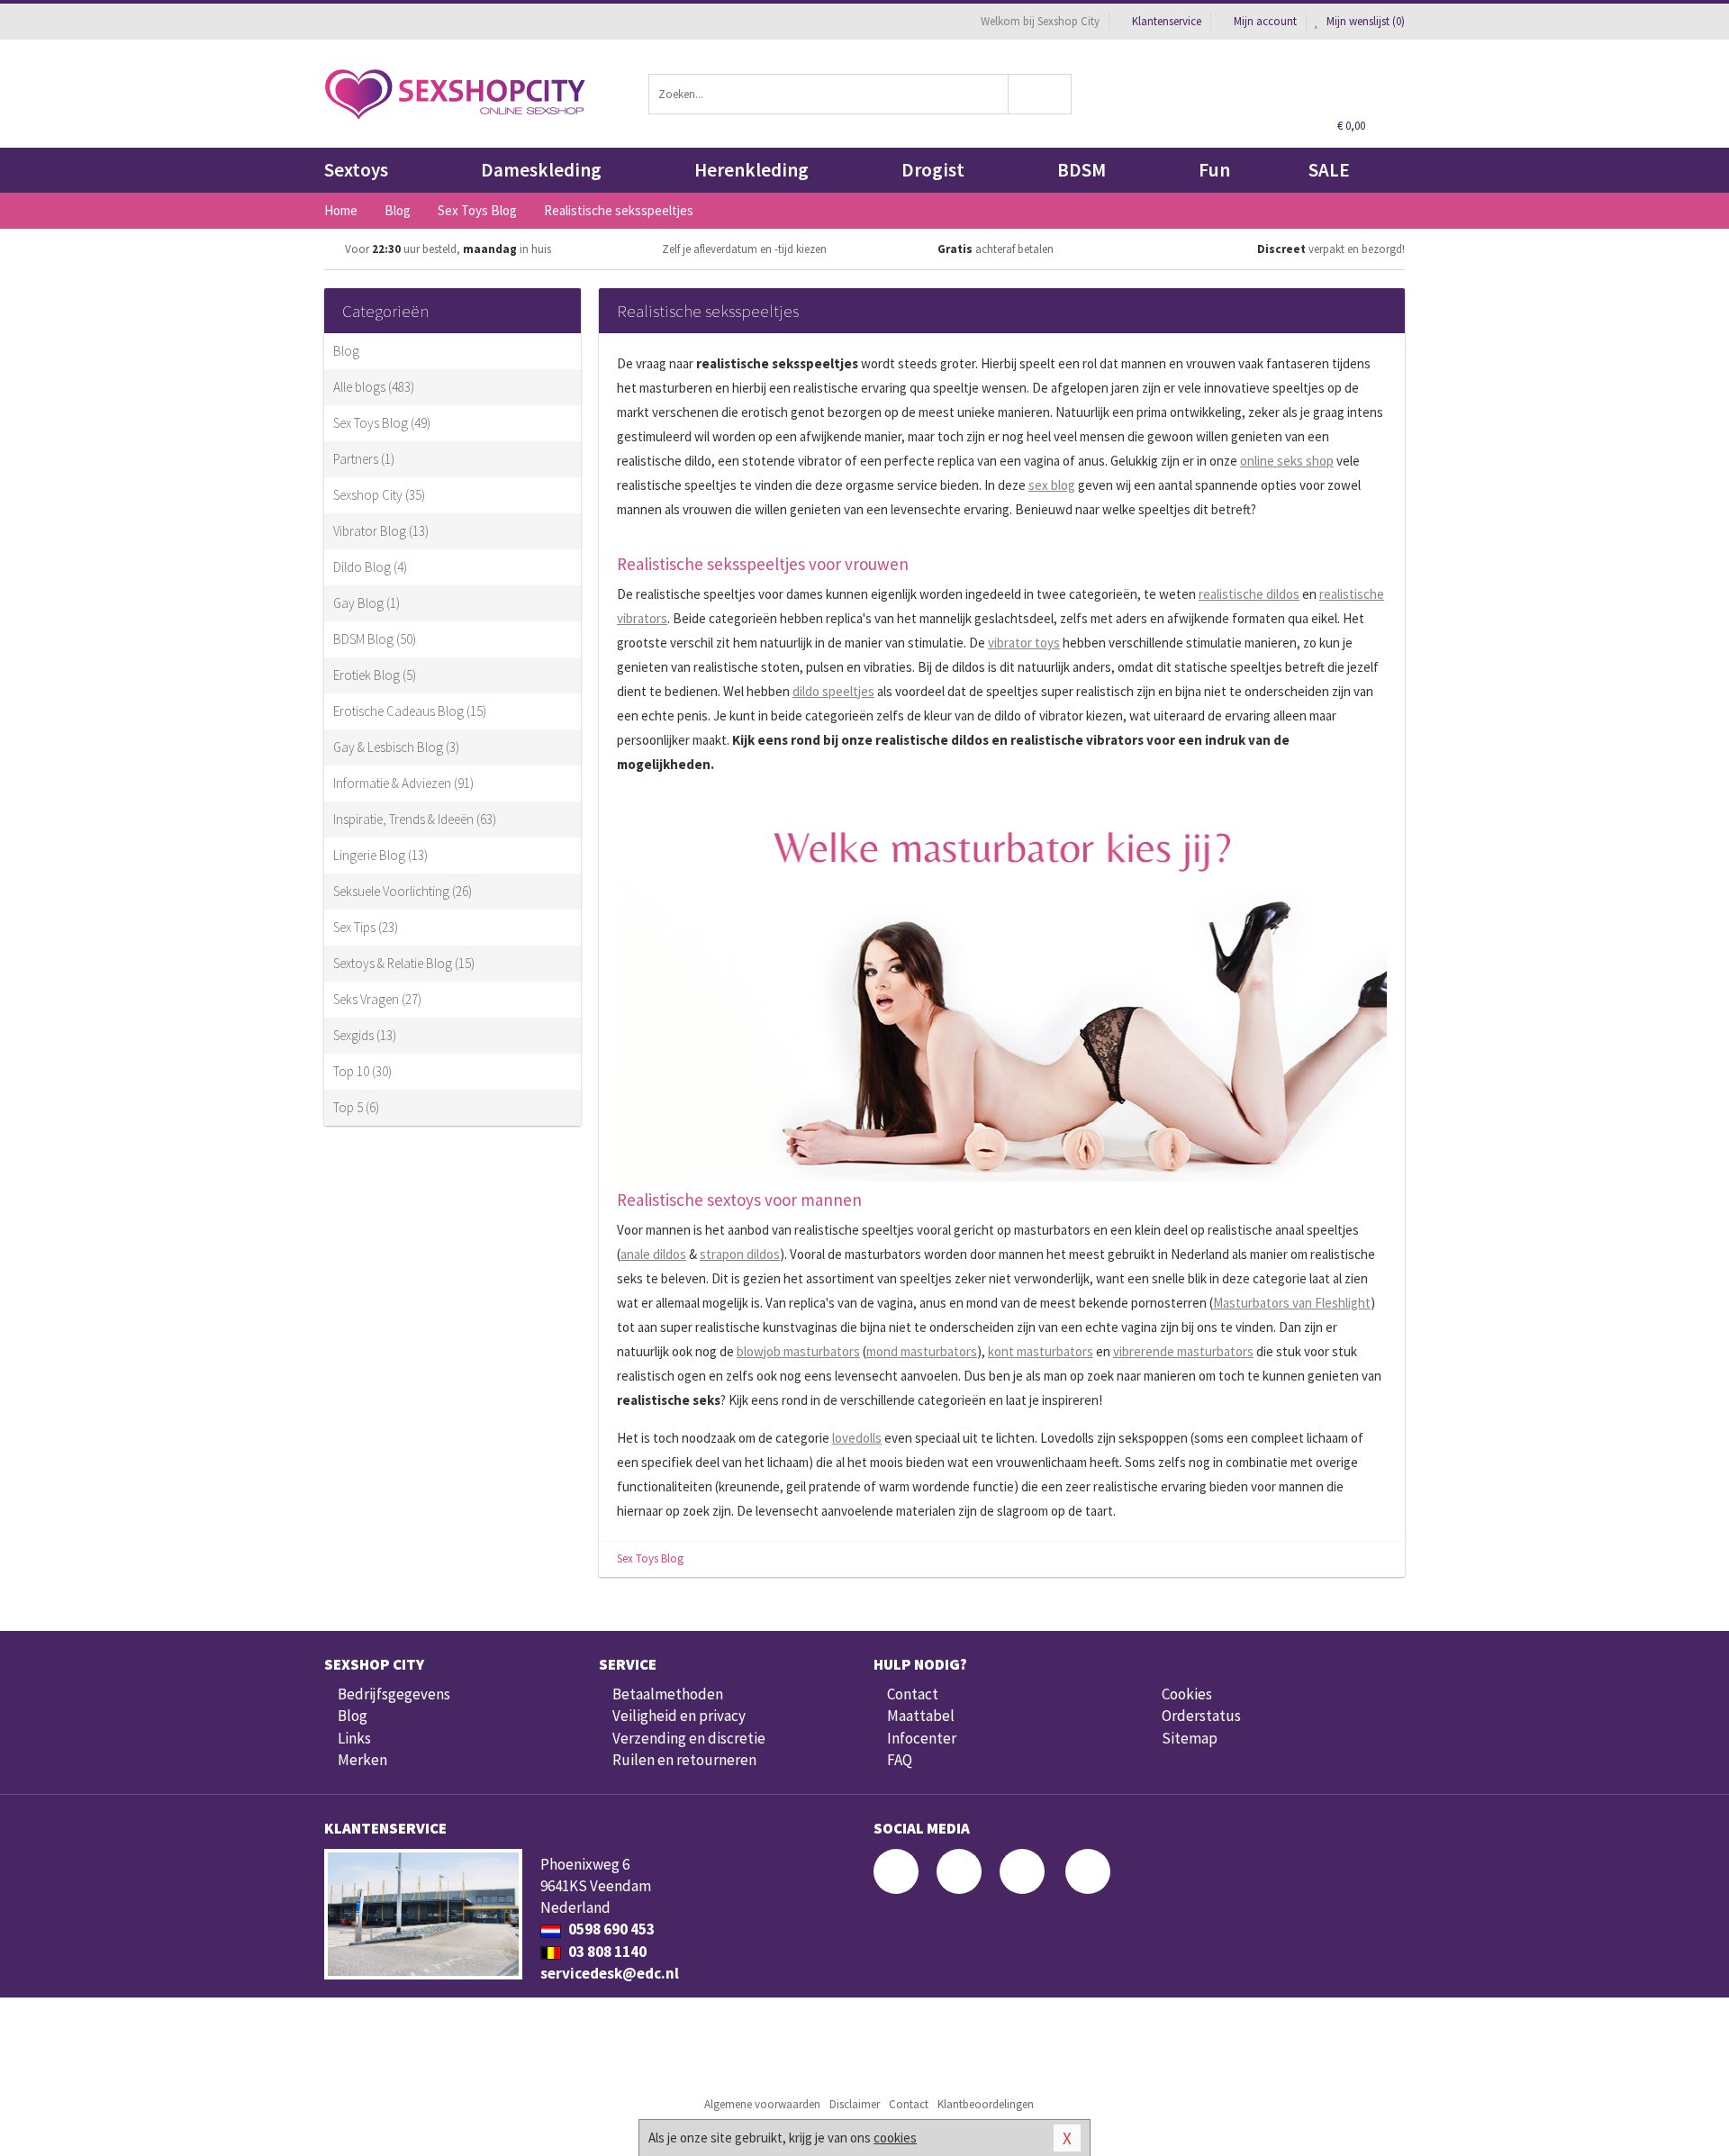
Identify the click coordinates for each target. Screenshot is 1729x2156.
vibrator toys (1024, 643)
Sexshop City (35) (379, 495)
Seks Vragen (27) (377, 999)
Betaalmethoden (668, 1694)
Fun (1214, 170)
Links (354, 1738)
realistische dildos (1249, 594)
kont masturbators (1041, 1351)
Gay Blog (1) (367, 603)
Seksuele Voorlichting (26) (403, 891)
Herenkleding (751, 170)
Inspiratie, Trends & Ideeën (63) (415, 819)
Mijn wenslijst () (1364, 21)
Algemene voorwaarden (762, 2104)
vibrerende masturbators (1183, 1351)
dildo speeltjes (833, 691)
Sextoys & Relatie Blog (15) (404, 963)
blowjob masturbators (798, 1351)
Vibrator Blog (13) (381, 531)
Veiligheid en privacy (679, 1716)
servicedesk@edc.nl (610, 1973)
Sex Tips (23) (366, 927)
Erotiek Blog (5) (375, 675)
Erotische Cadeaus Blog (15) (410, 711)
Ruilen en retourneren (684, 1760)
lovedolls (857, 1438)
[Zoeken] (1041, 94)
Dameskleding (541, 170)
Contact (913, 1694)
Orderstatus (1201, 1716)
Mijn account (1265, 21)
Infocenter (922, 1738)
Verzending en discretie (689, 1738)
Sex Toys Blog (650, 1558)
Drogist (933, 170)
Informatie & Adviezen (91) (403, 783)
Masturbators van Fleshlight (1292, 1303)
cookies (895, 2138)
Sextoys (356, 170)
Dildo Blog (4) (370, 567)
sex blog (1052, 485)
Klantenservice (1167, 21)
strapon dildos (740, 1254)
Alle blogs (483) (374, 387)
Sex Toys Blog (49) (382, 423)
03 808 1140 (606, 1952)
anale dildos (653, 1254)
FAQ (900, 1760)
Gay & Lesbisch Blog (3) (396, 747)
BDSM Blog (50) (375, 639)
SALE (1329, 170)
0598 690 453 (610, 1929)
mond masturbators (922, 1351)
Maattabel (921, 1716)
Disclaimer (855, 2104)
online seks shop (1287, 461)
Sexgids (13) (365, 1035)
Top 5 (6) (356, 1107)
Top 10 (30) (362, 1071)
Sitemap (1190, 1738)
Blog (346, 351)
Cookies (1187, 1694)
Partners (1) (364, 459)
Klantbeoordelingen (986, 2104)
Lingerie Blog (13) (380, 855)
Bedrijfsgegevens (394, 1694)
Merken (362, 1760)
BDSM (1082, 170)
